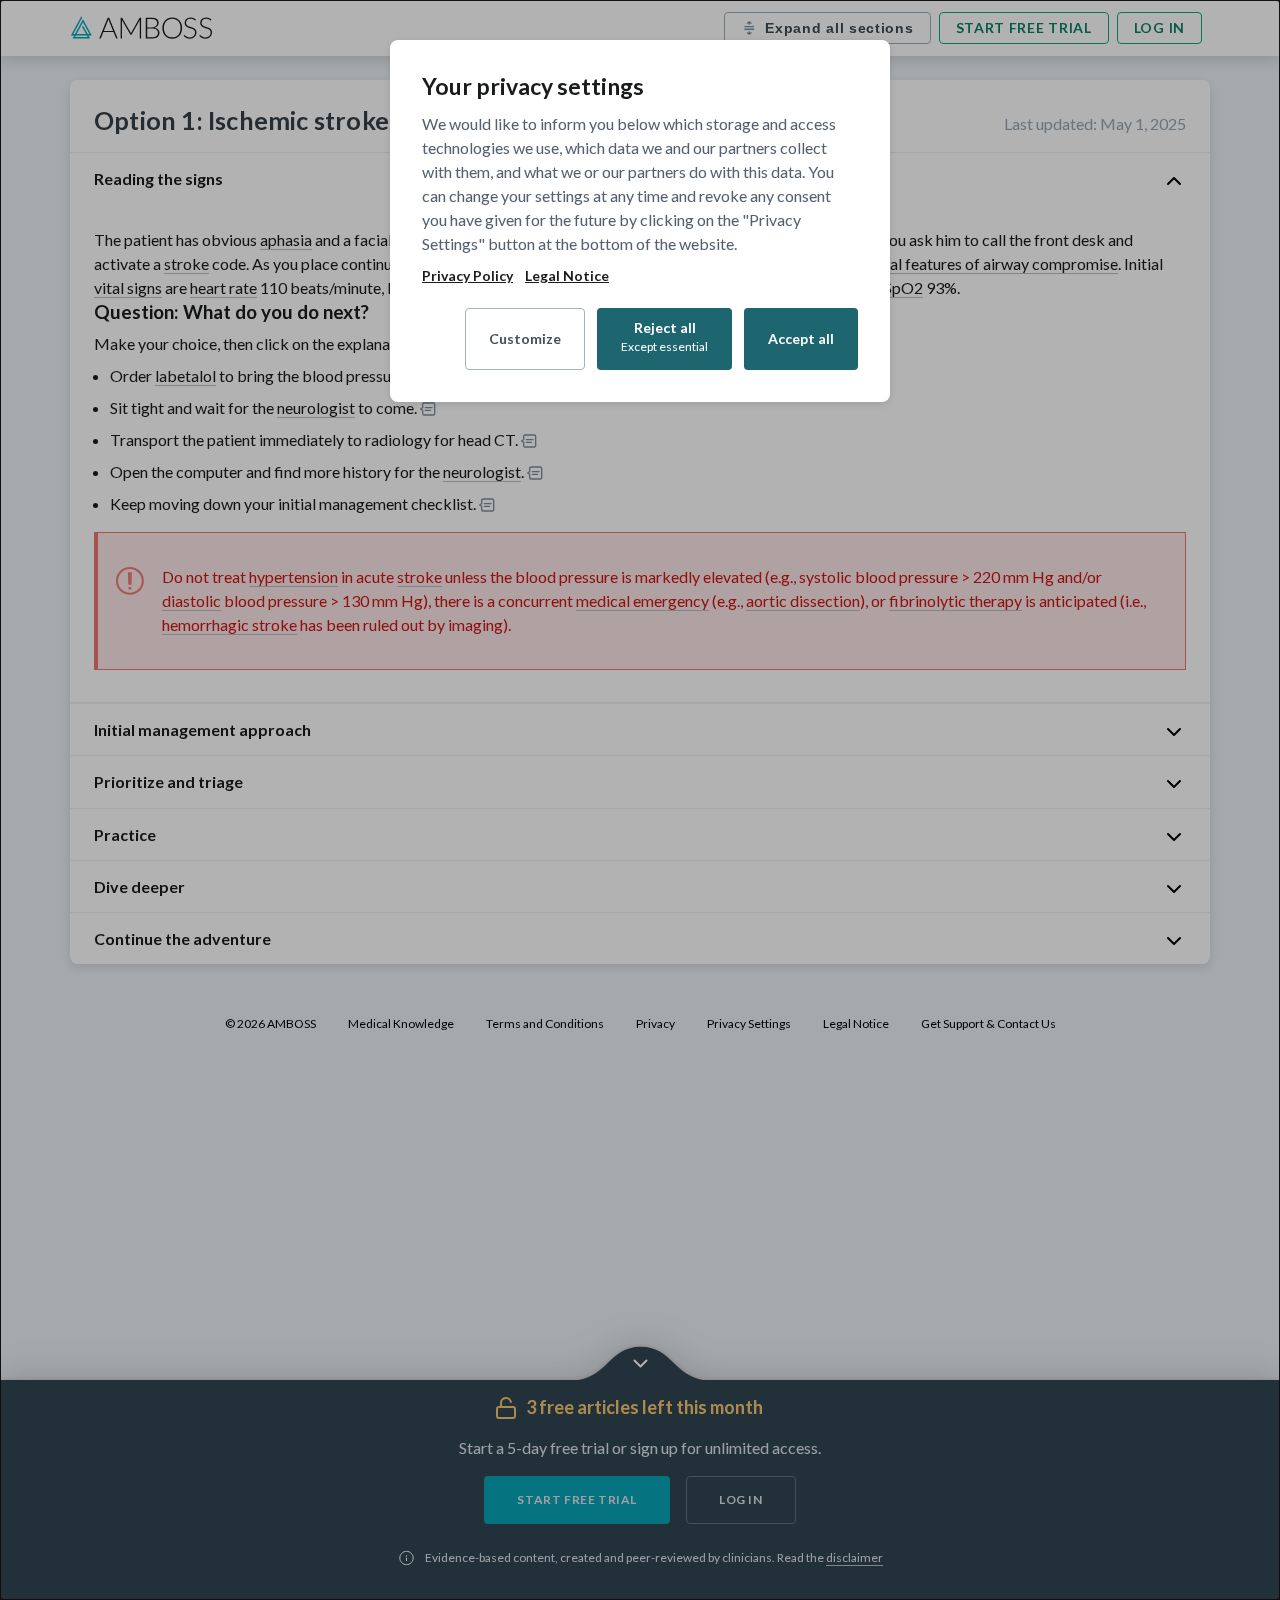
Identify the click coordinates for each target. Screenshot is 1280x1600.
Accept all (801, 338)
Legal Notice (567, 276)
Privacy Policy (467, 276)
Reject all (664, 336)
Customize (525, 338)
